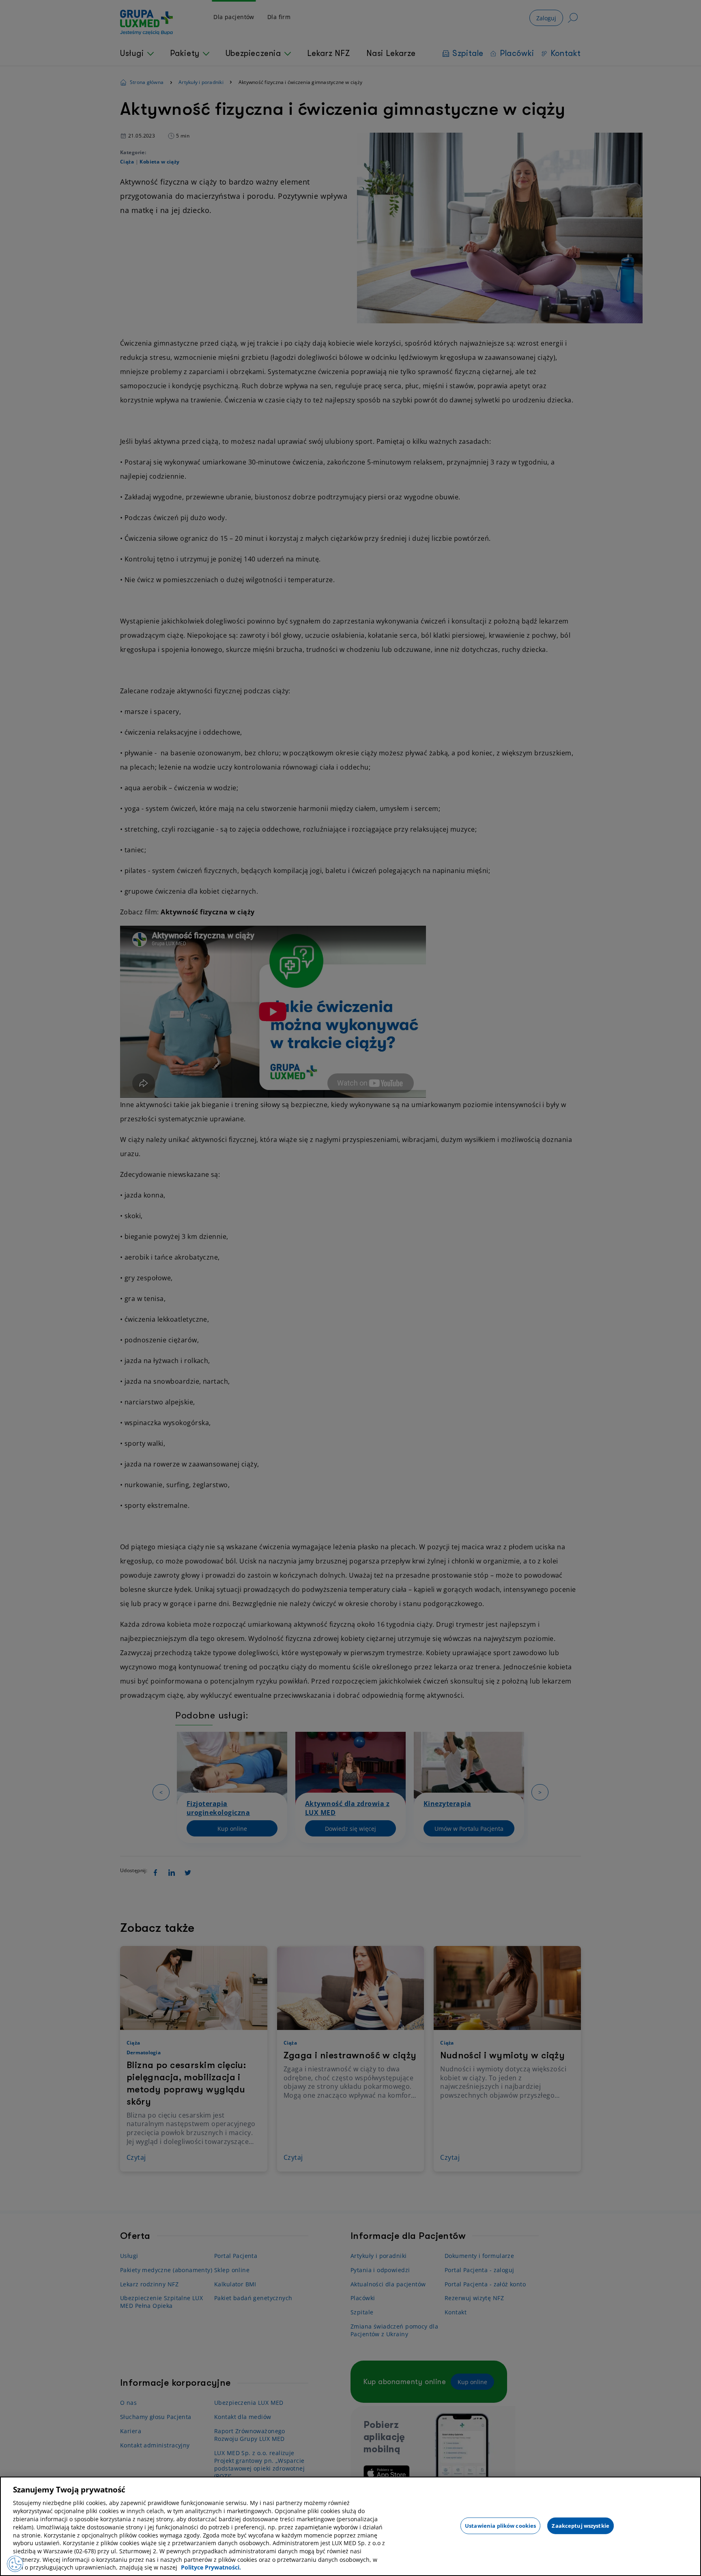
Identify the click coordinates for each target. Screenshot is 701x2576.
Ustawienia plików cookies (500, 2525)
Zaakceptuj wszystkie (581, 2525)
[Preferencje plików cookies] (15, 2564)
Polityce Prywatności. (211, 2568)
